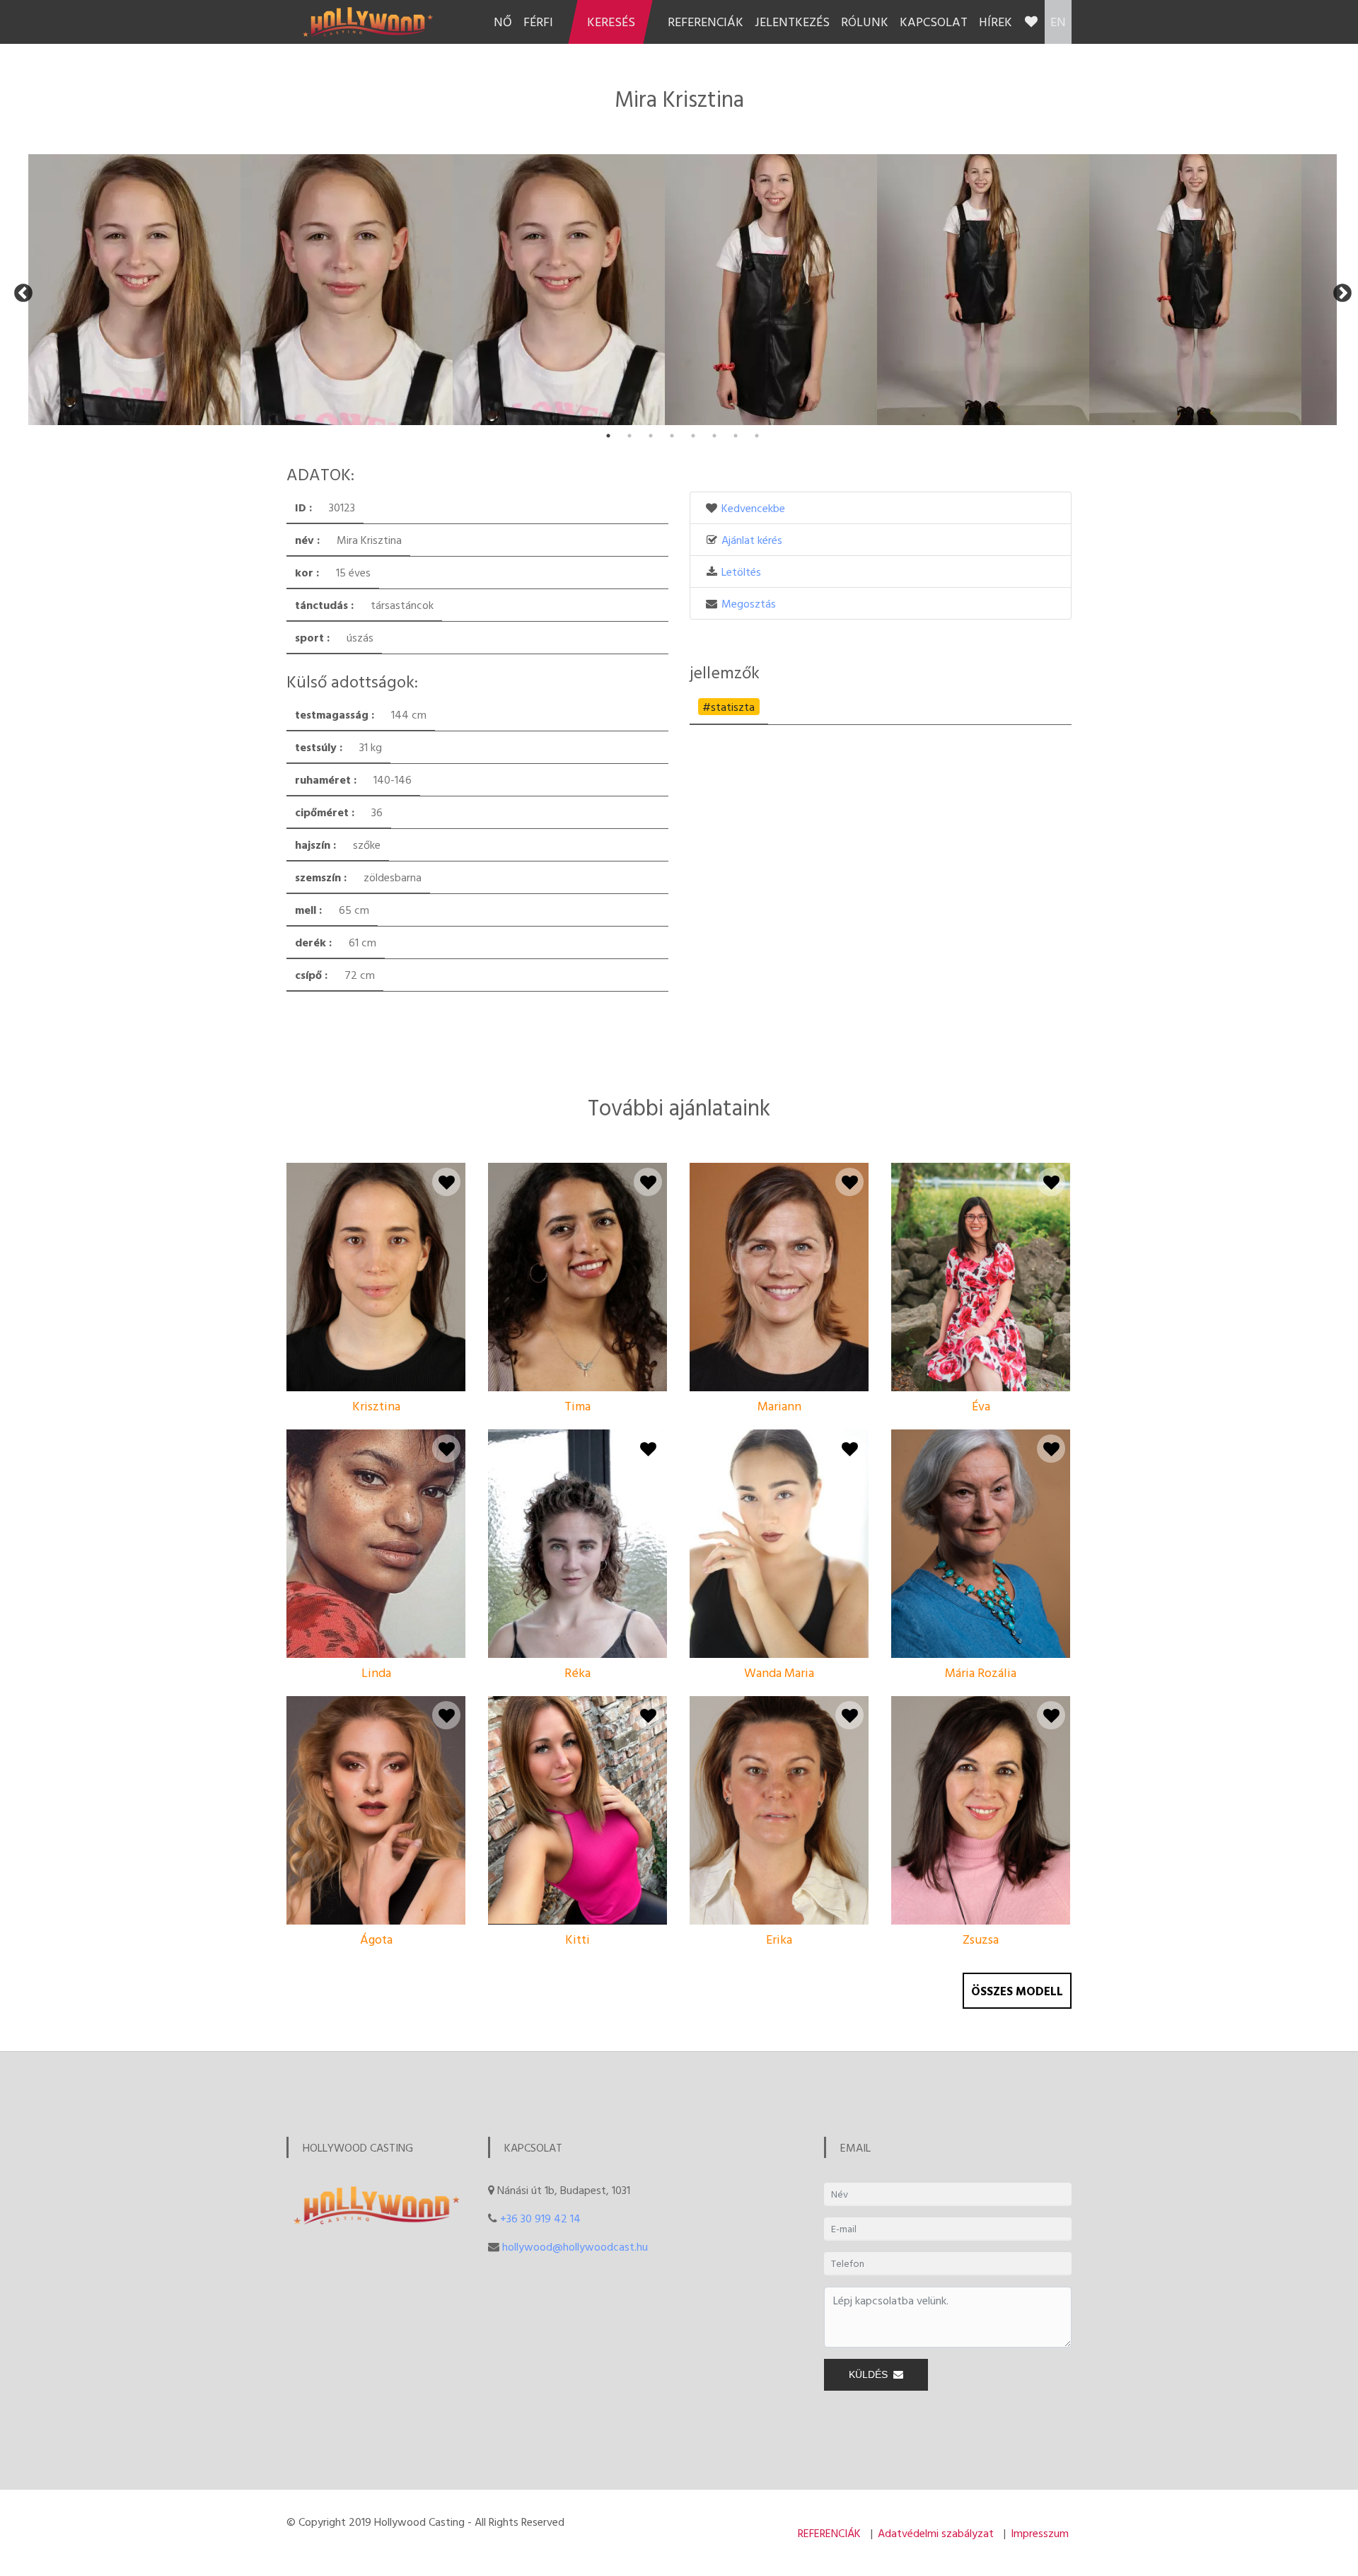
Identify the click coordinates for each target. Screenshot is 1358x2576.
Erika (779, 1939)
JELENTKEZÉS (792, 22)
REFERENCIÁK (706, 22)
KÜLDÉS (871, 2374)
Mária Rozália (981, 1672)
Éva (981, 1406)
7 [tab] (736, 436)
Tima (578, 1406)
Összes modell (1017, 1991)
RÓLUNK (865, 22)
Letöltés (741, 572)
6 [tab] (714, 436)
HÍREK (996, 22)
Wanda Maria (779, 1672)
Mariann (779, 1406)
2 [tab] (629, 436)
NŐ (503, 22)
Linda (376, 1672)
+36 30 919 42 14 (540, 2218)
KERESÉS (611, 22)
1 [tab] (608, 436)
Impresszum (1040, 2533)
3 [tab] (651, 436)
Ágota (376, 1939)
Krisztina (376, 1406)
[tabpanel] (134, 290)
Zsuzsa (981, 1939)
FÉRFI (538, 22)
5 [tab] (693, 436)
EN (1058, 22)
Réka (578, 1672)
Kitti (578, 1939)
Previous (20, 290)
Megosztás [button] (749, 603)
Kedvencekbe (753, 508)
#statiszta (729, 707)
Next (1339, 290)
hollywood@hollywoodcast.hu (575, 2246)
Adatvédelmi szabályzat (936, 2533)
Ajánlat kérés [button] (752, 540)
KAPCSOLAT (934, 22)
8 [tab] (757, 436)
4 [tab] (672, 436)
